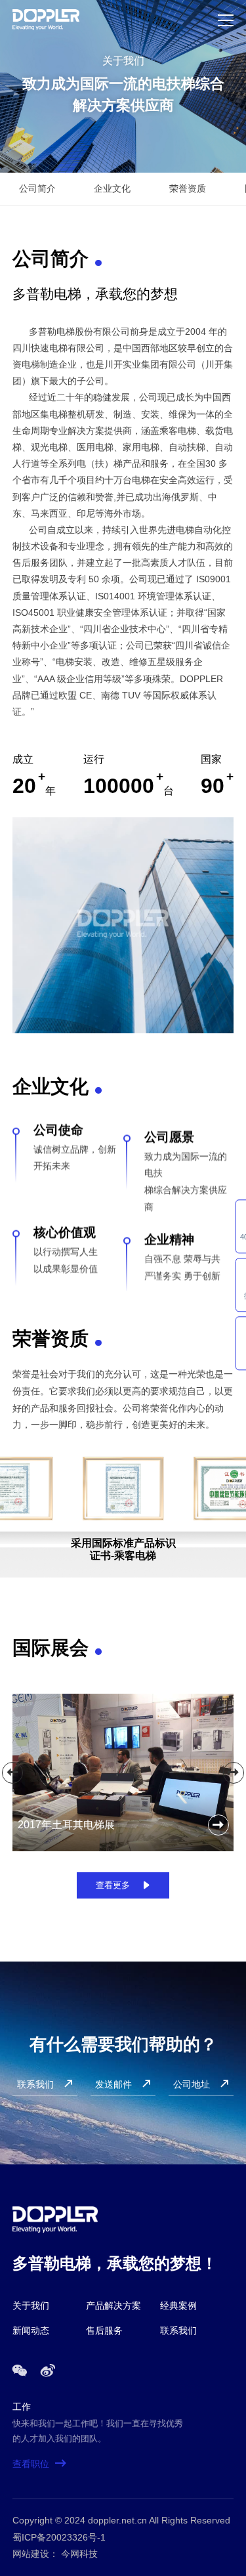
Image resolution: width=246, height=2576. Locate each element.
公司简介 (37, 188)
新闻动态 (31, 2330)
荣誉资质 (188, 188)
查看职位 (40, 2464)
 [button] (12, 1772)
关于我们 (31, 2306)
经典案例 (178, 2306)
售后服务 (104, 2330)
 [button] (234, 1772)
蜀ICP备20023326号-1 (59, 2537)
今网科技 (79, 2554)
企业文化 (112, 188)
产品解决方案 (113, 2306)
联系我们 (178, 2330)
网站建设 (31, 2554)
